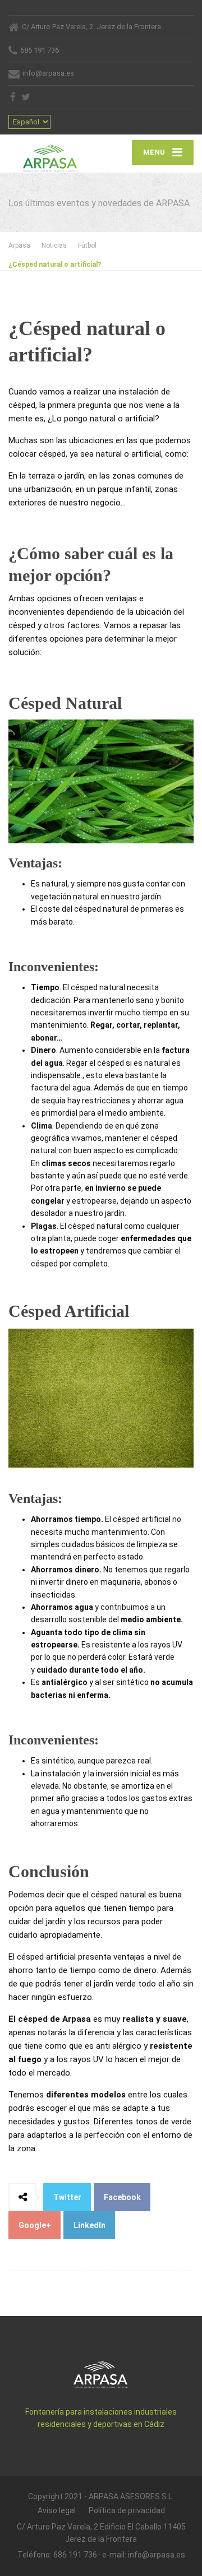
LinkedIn (89, 2225)
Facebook (122, 2197)
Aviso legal (57, 2510)
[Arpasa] (55, 154)
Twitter (67, 2197)
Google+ (35, 2225)
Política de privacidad (127, 2510)
